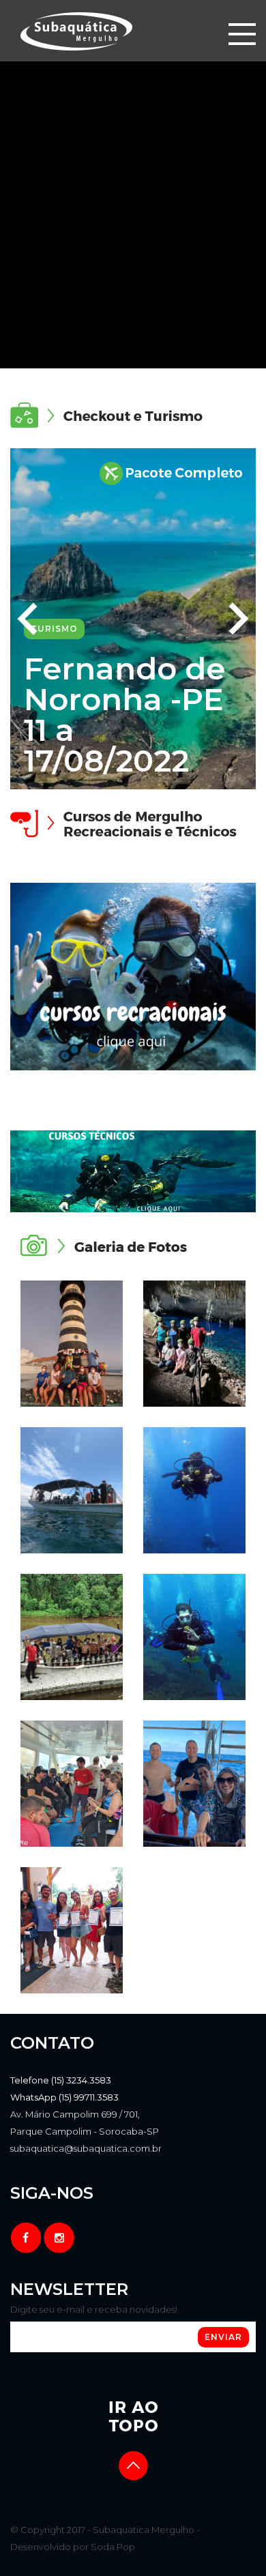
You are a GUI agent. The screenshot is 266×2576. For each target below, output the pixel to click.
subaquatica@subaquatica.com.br (86, 2148)
